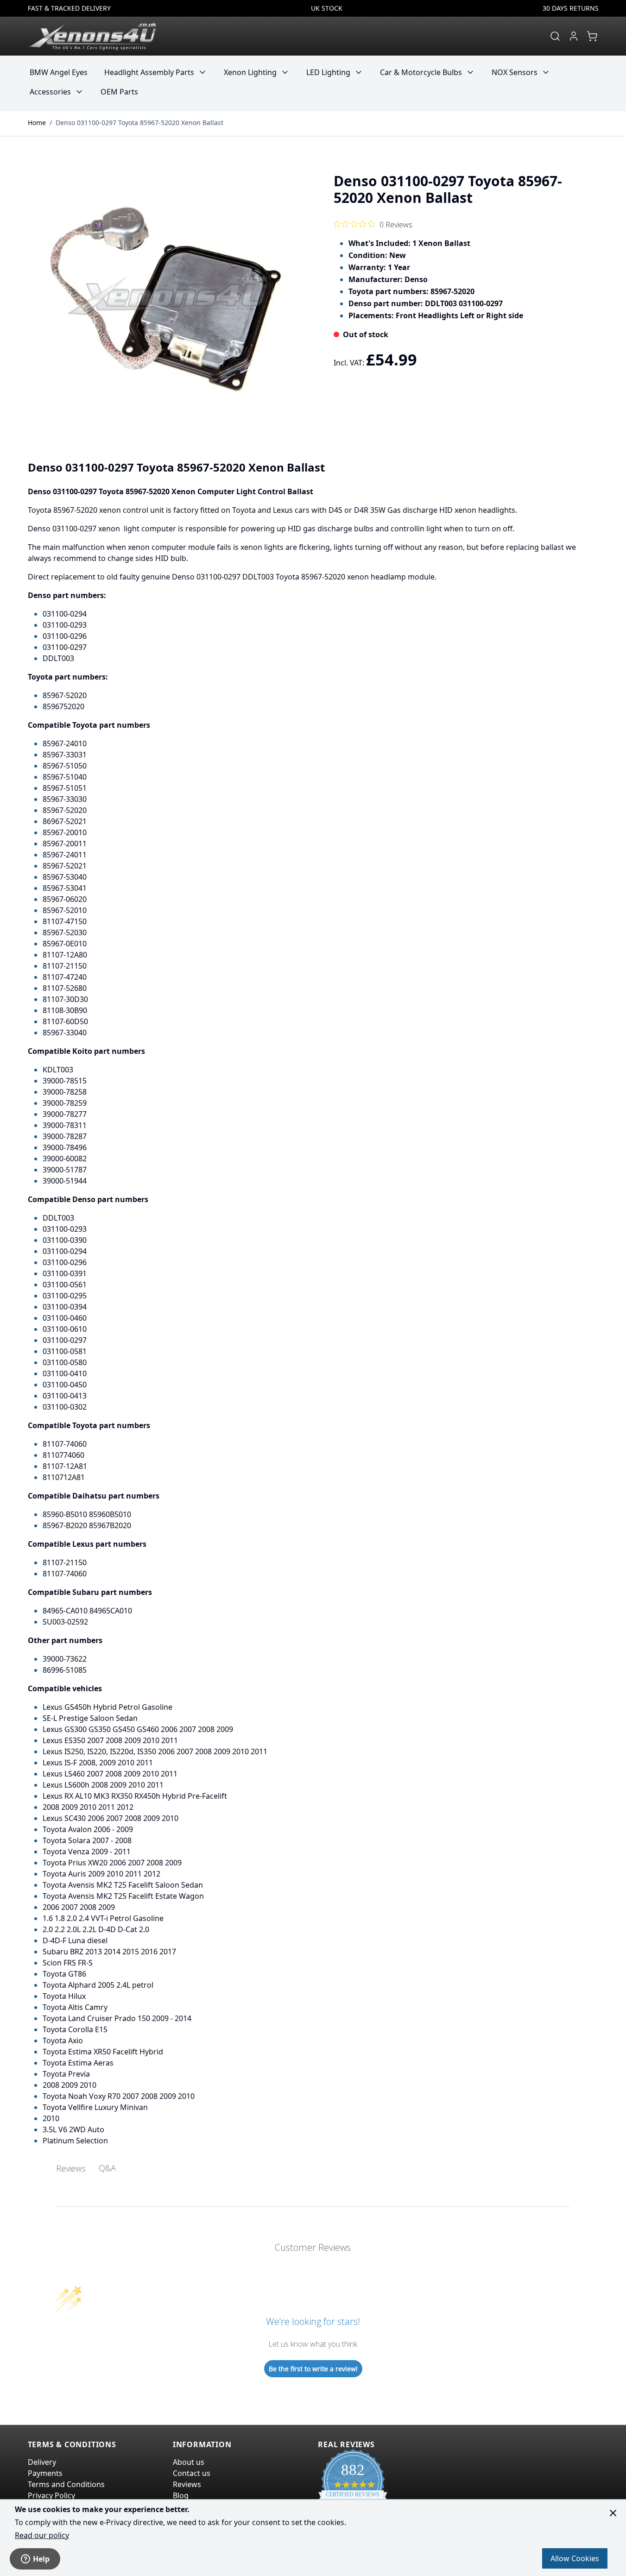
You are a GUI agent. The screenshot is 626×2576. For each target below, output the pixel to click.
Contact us (192, 2473)
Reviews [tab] (71, 2168)
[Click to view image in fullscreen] (166, 300)
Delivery (42, 2462)
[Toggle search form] (555, 36)
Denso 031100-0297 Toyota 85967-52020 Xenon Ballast (139, 123)
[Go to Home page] (92, 36)
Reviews (187, 2484)
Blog (181, 2495)
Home (37, 123)
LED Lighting (328, 72)
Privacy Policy (51, 2495)
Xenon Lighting (250, 72)
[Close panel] (613, 2513)
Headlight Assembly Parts (149, 72)
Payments (45, 2473)
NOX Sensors (515, 72)
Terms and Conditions (66, 2484)
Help (41, 2559)
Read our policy (42, 2535)
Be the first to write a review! (313, 2369)
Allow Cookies (575, 2558)
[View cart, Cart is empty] (592, 36)
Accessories (50, 92)
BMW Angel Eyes (59, 72)
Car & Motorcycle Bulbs (421, 72)
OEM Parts (119, 92)
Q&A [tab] (107, 2168)
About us (189, 2462)
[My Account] (574, 36)
